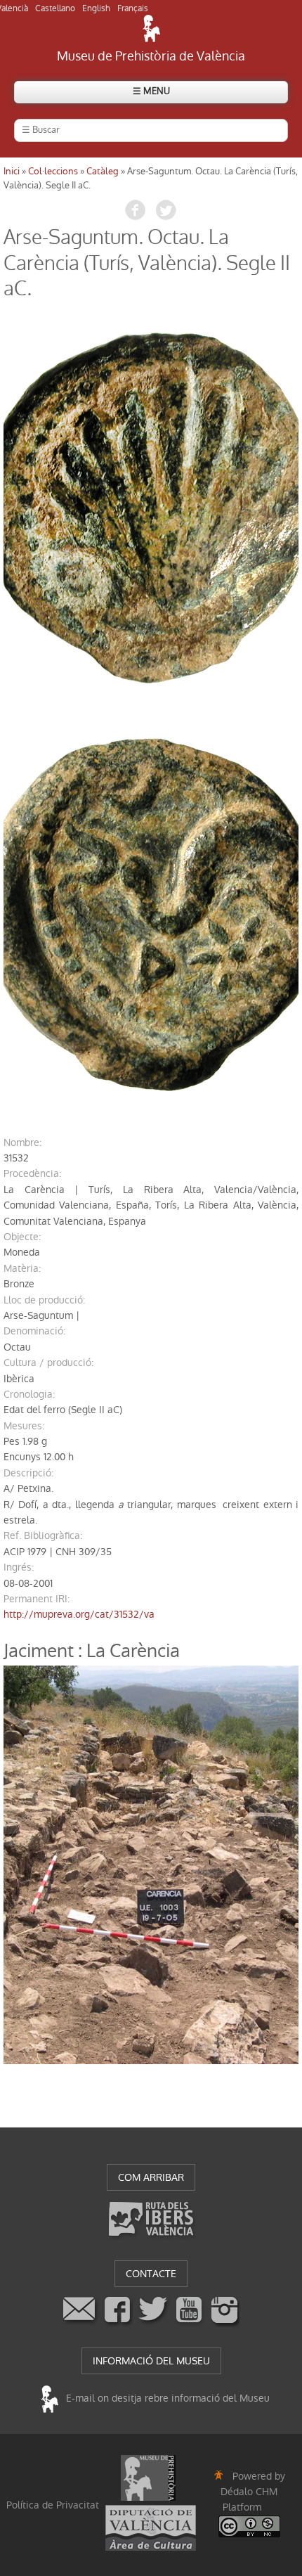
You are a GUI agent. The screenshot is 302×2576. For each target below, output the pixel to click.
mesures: (24, 1426)
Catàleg (103, 171)
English (96, 8)
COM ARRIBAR (151, 2177)
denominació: (34, 1331)
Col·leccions (53, 171)
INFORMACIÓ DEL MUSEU (151, 2361)
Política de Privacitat (53, 2505)
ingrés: (19, 1567)
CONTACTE (151, 2274)
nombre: (22, 1142)
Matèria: (22, 1268)
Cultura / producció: (48, 1363)
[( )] (151, 509)
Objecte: (22, 1237)
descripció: (28, 1473)
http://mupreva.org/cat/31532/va (79, 1614)
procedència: (32, 1173)
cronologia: (29, 1394)
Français (133, 8)
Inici (12, 171)
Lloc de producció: (44, 1300)
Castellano (55, 8)
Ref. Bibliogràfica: (43, 1535)
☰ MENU (151, 91)
